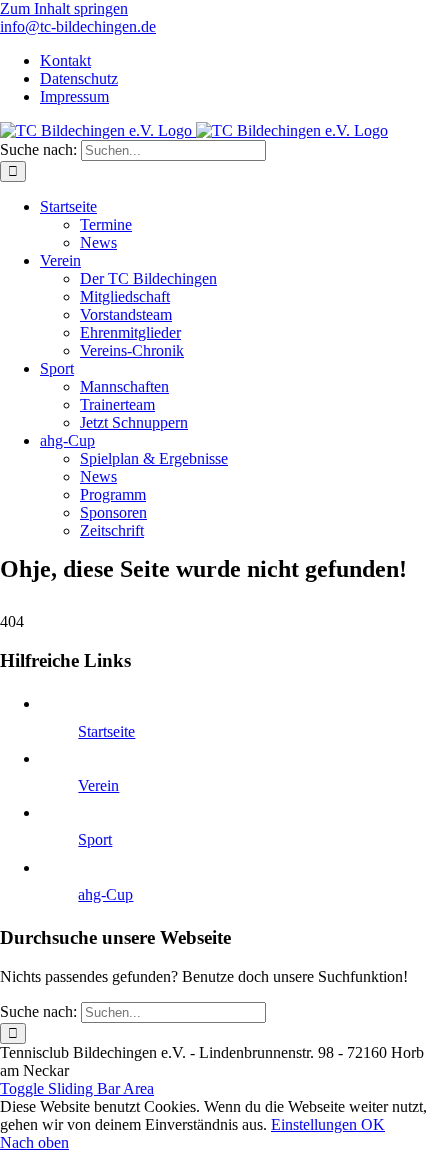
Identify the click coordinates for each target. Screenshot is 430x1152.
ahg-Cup (105, 894)
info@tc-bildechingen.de (78, 26)
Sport (95, 839)
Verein (98, 785)
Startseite (106, 731)
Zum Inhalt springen (64, 8)
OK (373, 1124)
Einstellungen (316, 1124)
